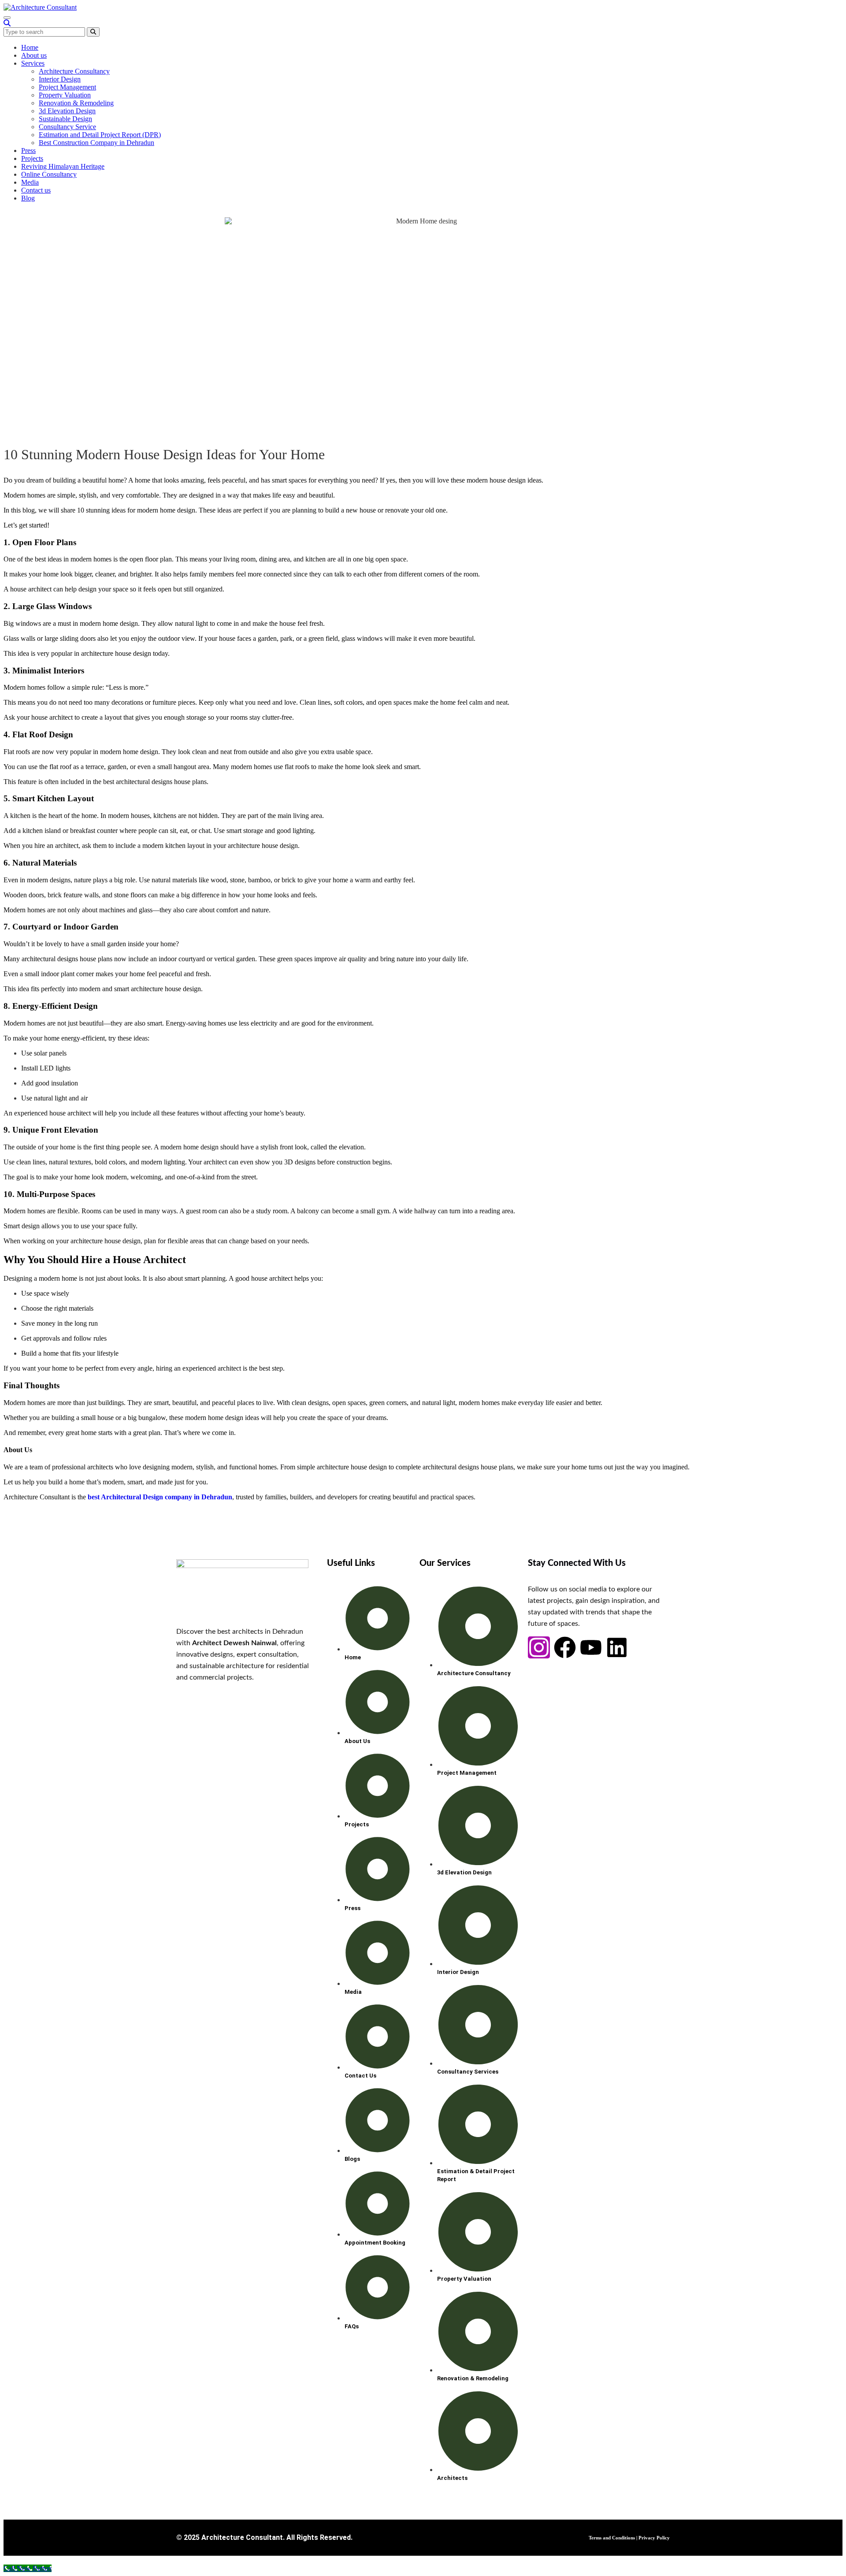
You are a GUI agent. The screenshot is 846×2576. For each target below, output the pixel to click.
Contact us (36, 190)
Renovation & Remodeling (76, 103)
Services (33, 63)
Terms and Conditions (612, 2538)
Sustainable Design (65, 119)
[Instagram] (539, 1647)
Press (28, 151)
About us (34, 55)
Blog (28, 198)
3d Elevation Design (67, 111)
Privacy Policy (654, 2538)
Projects (32, 158)
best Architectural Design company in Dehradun (160, 1497)
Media (30, 182)
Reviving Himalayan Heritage (63, 166)
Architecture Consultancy (74, 71)
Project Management (67, 87)
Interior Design (60, 79)
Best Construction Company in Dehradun (96, 143)
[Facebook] (565, 1647)
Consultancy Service (67, 127)
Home (30, 47)
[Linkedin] (617, 1647)
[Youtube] (591, 1647)
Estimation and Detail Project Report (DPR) (100, 135)
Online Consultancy (49, 174)
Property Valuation (65, 95)
